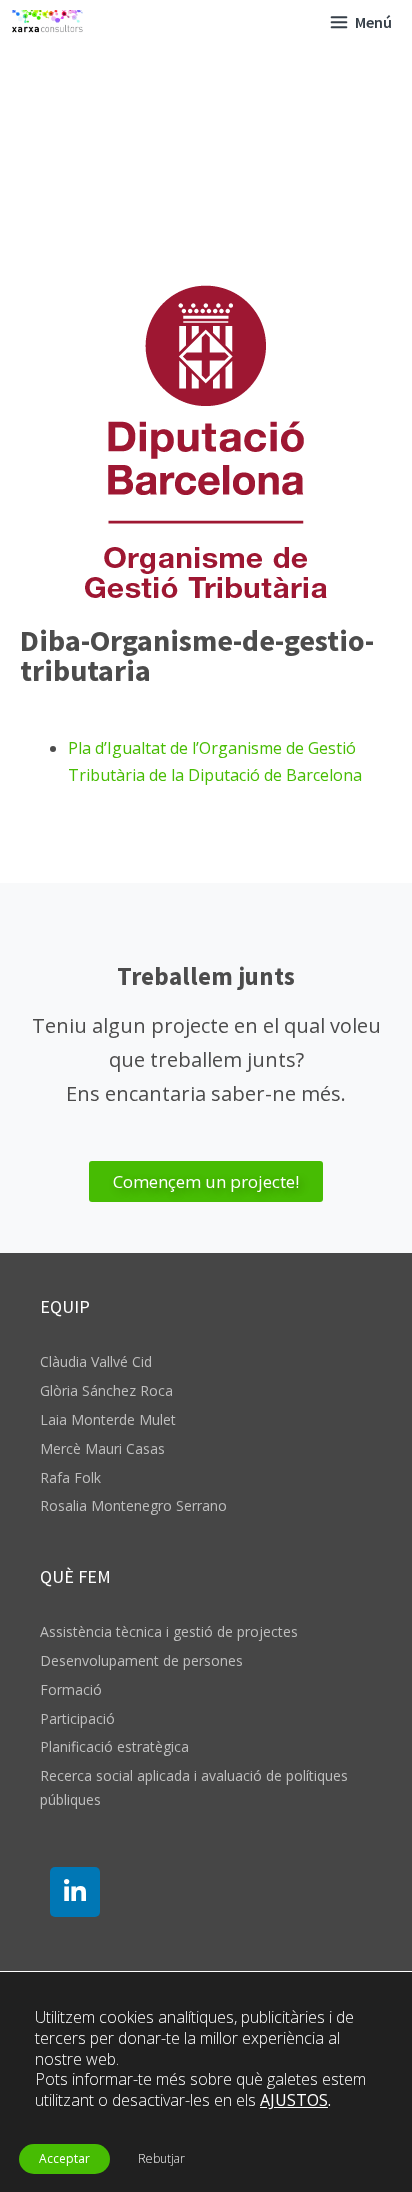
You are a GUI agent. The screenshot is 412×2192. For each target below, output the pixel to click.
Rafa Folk (70, 1477)
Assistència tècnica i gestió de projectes (169, 1631)
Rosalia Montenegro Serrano (133, 1505)
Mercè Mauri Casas (102, 1448)
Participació (77, 1718)
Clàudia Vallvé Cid (96, 1361)
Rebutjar (161, 2158)
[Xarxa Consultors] (47, 22)
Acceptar (64, 2158)
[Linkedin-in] (75, 1892)
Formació (71, 1689)
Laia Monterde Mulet (108, 1419)
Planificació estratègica (114, 1746)
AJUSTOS (294, 2100)
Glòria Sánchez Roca (106, 1390)
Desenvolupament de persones (141, 1660)
